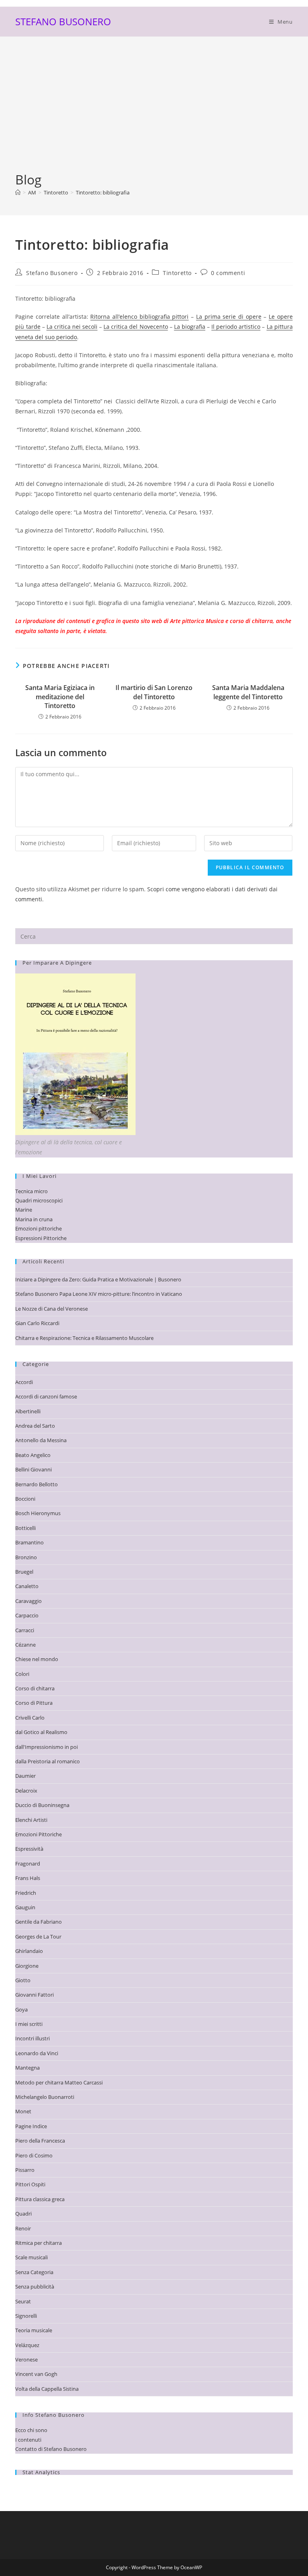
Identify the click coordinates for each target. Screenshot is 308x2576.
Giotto (23, 1980)
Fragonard (28, 1864)
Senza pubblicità (35, 2287)
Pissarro (25, 2170)
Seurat (23, 2301)
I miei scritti (29, 2024)
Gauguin (25, 1907)
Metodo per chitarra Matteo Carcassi (59, 2082)
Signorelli (26, 2316)
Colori (22, 1674)
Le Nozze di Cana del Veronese (52, 1309)
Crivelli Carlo (30, 1718)
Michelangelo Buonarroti (45, 2097)
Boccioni (25, 1499)
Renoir (23, 2228)
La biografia (190, 327)
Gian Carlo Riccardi (37, 1323)
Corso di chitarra (35, 1688)
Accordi (24, 1382)
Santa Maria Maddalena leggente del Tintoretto (248, 692)
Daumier (25, 1776)
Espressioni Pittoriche (41, 1238)
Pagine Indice (31, 2126)
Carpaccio (27, 1615)
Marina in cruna (34, 1219)
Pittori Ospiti (30, 2184)
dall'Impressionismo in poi (47, 1747)
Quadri (23, 2214)
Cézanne (25, 1645)
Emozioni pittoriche (38, 1228)
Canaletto (27, 1586)
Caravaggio (28, 1601)
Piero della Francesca (40, 2141)
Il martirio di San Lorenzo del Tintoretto (154, 692)
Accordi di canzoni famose (46, 1396)
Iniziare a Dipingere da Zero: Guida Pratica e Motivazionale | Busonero (98, 1279)
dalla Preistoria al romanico (48, 1761)
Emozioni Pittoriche (38, 1834)
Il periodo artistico (236, 327)
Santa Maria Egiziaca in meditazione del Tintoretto (60, 697)
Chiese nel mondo (37, 1659)
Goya (21, 2009)
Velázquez (27, 2345)
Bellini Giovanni (33, 1469)
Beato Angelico (33, 1455)
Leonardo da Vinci (37, 2053)
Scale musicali (31, 2257)
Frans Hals (28, 1878)
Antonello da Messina (41, 1440)
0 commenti (228, 273)
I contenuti (28, 2440)
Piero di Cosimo (34, 2155)
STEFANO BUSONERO (63, 21)
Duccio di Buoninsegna (42, 1805)
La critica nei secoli (72, 327)
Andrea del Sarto (35, 1426)
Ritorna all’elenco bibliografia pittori (139, 317)
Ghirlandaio (29, 1951)
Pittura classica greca (40, 2199)
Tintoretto (177, 273)
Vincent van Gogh (36, 2374)
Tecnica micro (31, 1191)
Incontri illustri (32, 2038)
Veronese (26, 2359)
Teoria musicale (34, 2330)
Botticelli (25, 1528)
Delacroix (26, 1791)
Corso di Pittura (34, 1703)
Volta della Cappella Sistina (47, 2389)
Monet (23, 2111)
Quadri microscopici (39, 1200)
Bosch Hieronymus (38, 1513)
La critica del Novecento (136, 327)
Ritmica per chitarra (38, 2243)
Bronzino (26, 1557)
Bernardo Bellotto (36, 1484)
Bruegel (24, 1572)
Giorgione (27, 1966)
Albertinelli (28, 1411)
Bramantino (29, 1542)
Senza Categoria (34, 2272)
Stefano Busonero (52, 273)
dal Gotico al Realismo (41, 1732)
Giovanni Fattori (34, 1995)
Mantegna (27, 2068)
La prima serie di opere (229, 317)
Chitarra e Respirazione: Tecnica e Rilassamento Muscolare (84, 1338)
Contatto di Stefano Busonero (51, 2449)
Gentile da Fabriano (38, 1922)
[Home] (18, 192)
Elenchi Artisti (31, 1820)
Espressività (29, 1849)
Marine (24, 1210)
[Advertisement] (154, 111)
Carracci (25, 1630)
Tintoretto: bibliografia (103, 192)
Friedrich (26, 1893)
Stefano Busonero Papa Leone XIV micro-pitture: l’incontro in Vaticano (99, 1294)
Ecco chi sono (31, 2430)
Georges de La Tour (38, 1937)
